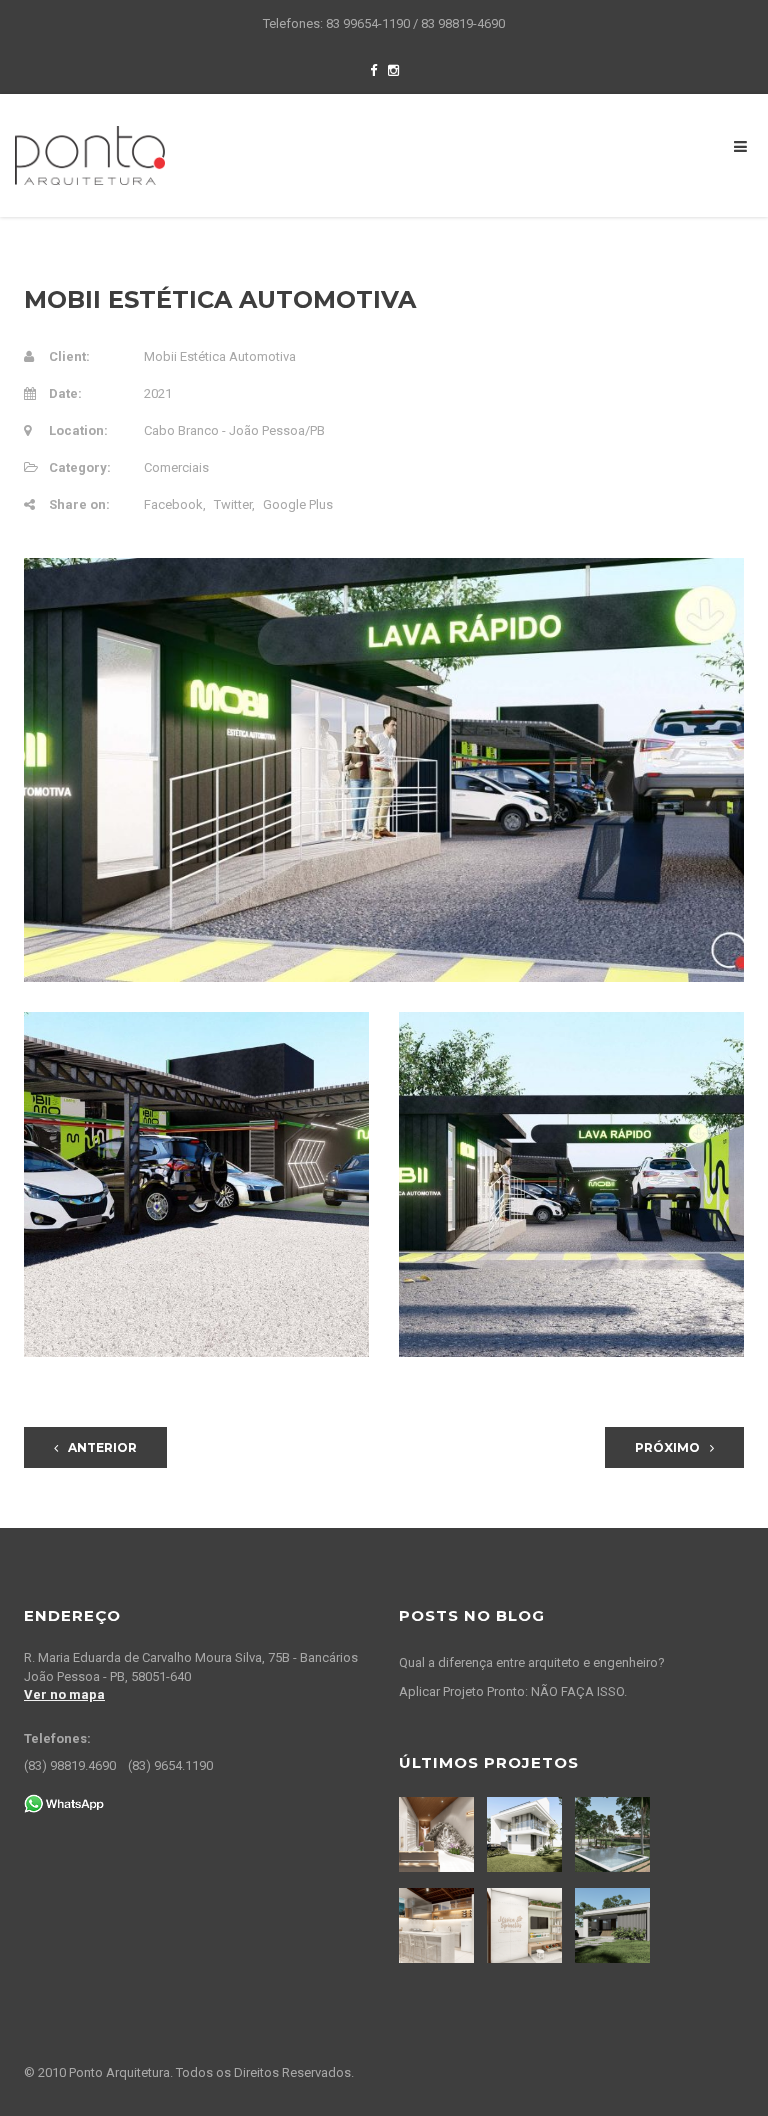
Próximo (667, 1447)
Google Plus (298, 504)
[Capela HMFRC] (439, 1834)
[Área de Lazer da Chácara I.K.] (615, 1834)
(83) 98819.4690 (70, 1765)
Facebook (173, 504)
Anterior (102, 1447)
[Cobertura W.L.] (439, 1925)
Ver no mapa (64, 1694)
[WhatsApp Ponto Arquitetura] (64, 1802)
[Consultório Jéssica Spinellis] (527, 1925)
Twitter (233, 504)
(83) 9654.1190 (170, 1765)
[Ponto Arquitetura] (90, 154)
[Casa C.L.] (527, 1834)
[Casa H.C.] (615, 1925)
